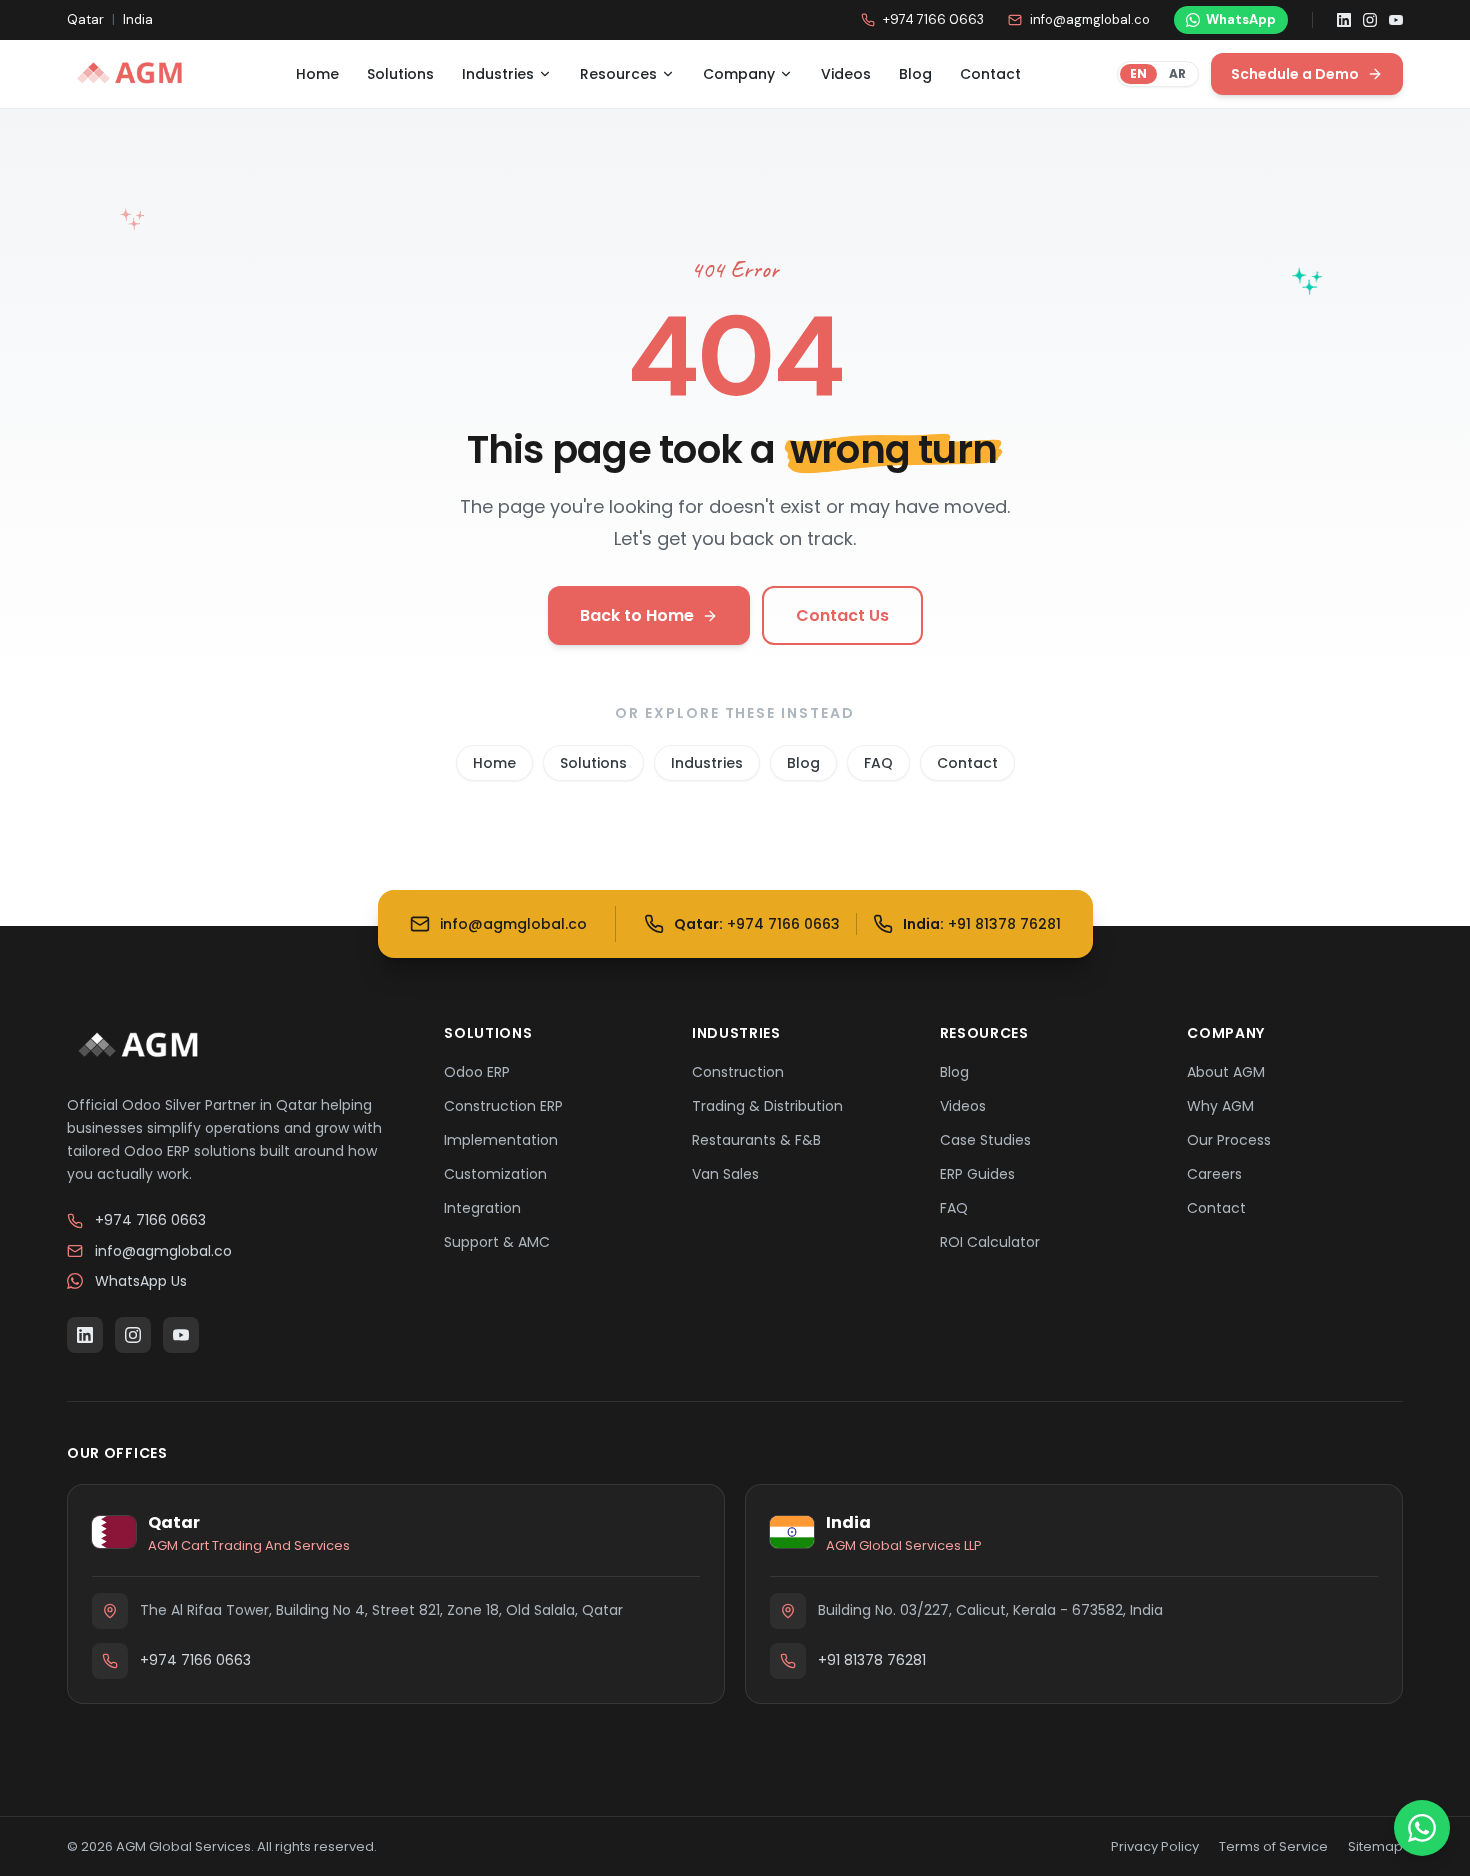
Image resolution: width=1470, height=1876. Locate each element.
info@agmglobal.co (1090, 19)
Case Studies (985, 1140)
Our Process (1229, 1140)
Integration (482, 1208)
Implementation (501, 1140)
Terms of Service (1273, 1846)
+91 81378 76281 (872, 1660)
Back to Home (637, 615)
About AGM (1226, 1072)
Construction (738, 1072)
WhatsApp (1241, 19)
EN (1138, 73)
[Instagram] (1370, 20)
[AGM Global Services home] (133, 74)
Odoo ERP (477, 1072)
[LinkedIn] (1344, 20)
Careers (1214, 1174)
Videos (846, 74)
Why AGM (1220, 1106)
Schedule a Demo (1295, 74)
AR (1177, 73)
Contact (990, 74)
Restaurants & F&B (756, 1140)
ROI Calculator (990, 1242)
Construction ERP (503, 1106)
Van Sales (725, 1174)
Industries (498, 74)
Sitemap (1375, 1846)
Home (317, 74)
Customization (495, 1174)
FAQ (878, 763)
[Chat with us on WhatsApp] (1422, 1828)
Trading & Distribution (767, 1106)
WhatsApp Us (141, 1281)
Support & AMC (497, 1242)
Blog (915, 74)
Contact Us (842, 615)
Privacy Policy (1155, 1846)
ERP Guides (977, 1174)
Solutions (400, 74)
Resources (618, 74)
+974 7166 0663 (933, 19)
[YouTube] (1396, 20)
